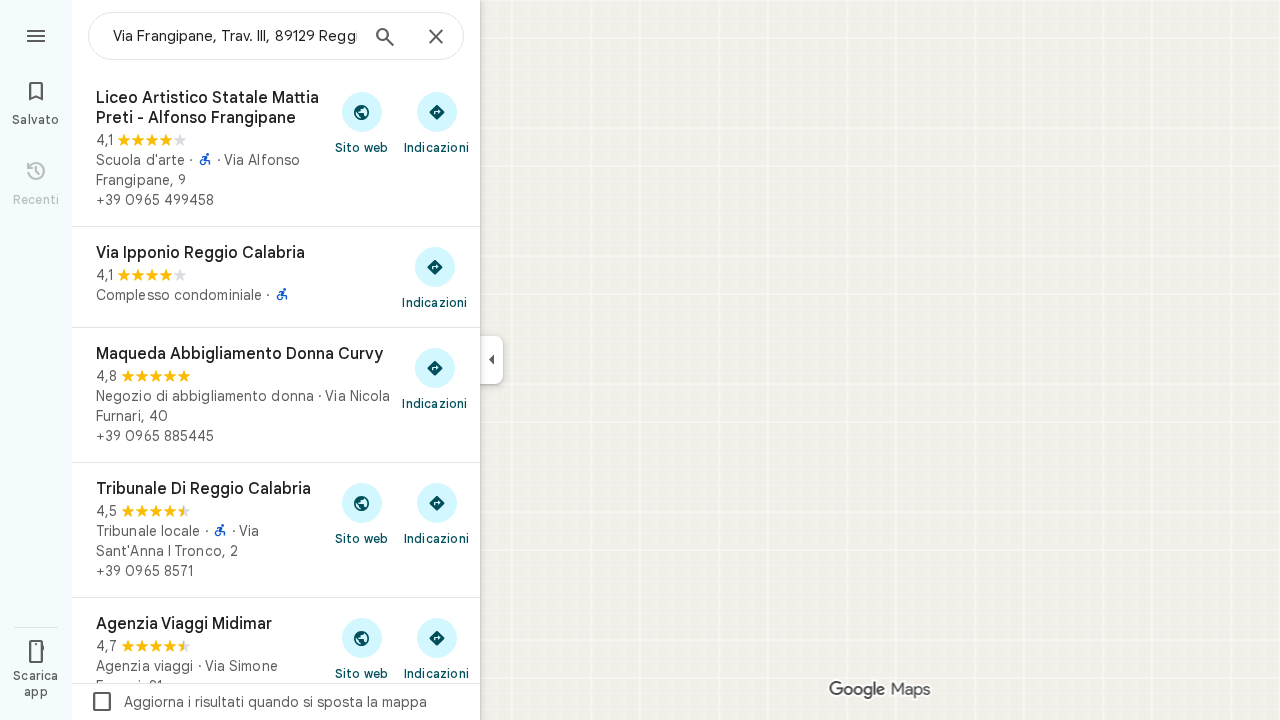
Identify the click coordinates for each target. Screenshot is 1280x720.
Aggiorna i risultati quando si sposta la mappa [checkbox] (258, 702)
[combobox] (235, 36)
